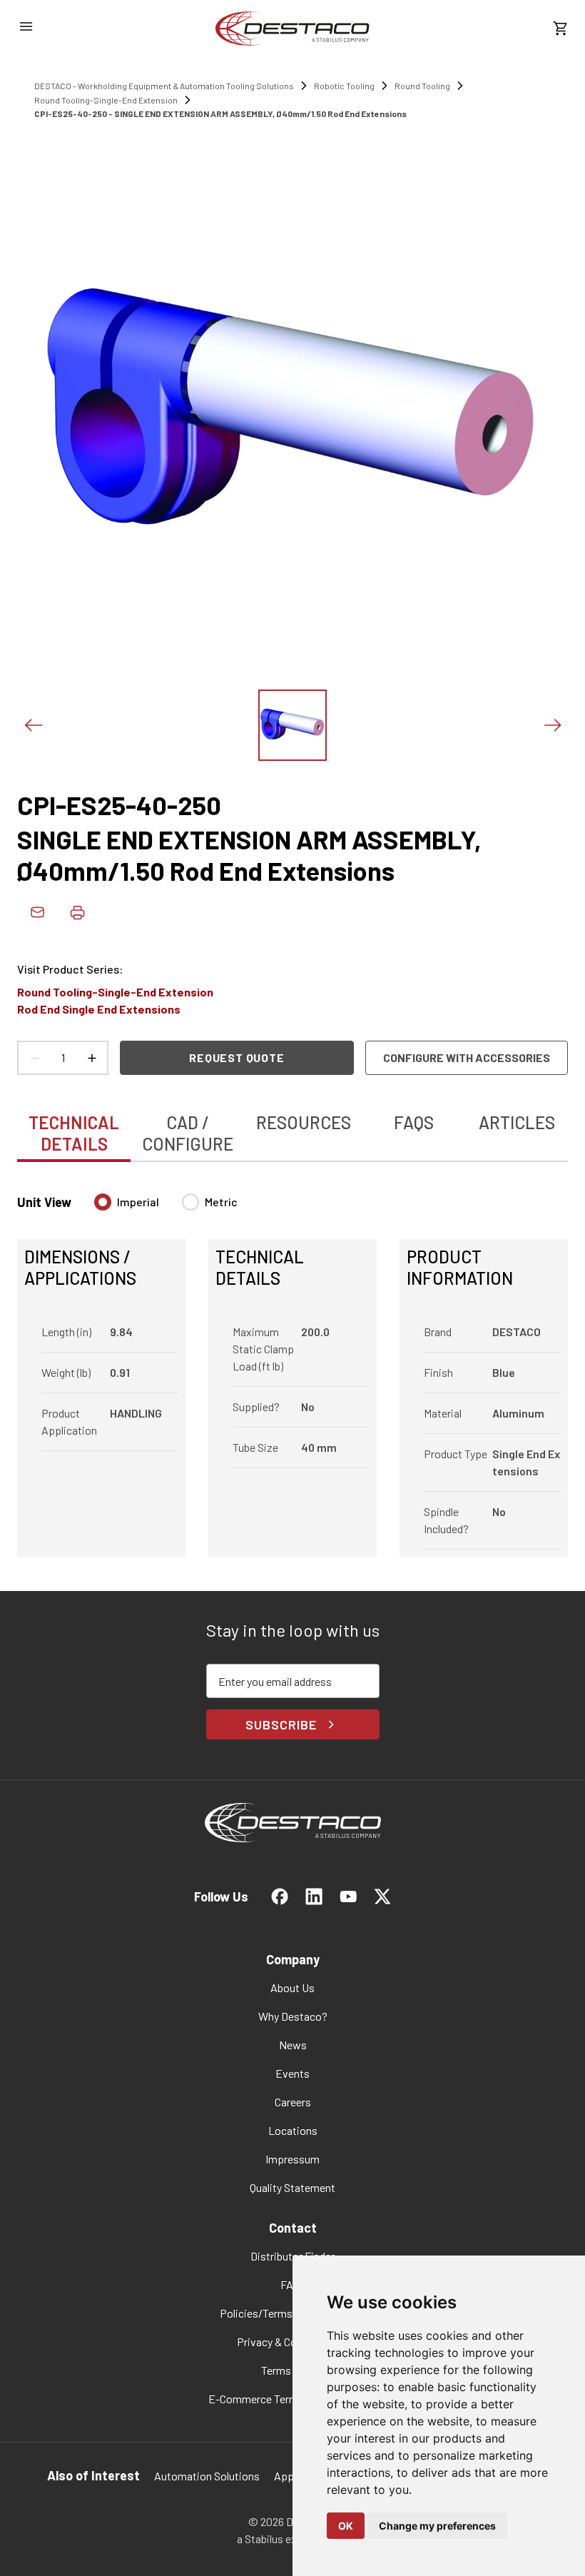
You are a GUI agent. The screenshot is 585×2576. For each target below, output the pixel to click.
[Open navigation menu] (26, 26)
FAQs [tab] (414, 1122)
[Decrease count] (34, 1058)
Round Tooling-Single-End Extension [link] (106, 100)
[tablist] (292, 1126)
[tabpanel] (292, 1367)
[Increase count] (91, 1058)
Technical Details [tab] (74, 1133)
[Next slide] (552, 725)
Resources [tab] (304, 1122)
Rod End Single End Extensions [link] (99, 1009)
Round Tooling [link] (422, 86)
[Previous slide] (33, 725)
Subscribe (281, 1724)
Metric (221, 1202)
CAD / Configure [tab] (188, 1133)
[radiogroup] (166, 1208)
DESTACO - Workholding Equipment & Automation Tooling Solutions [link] (164, 86)
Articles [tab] (517, 1122)
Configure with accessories (467, 1057)
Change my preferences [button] (437, 2526)
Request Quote (236, 1057)
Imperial (138, 1202)
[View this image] (292, 725)
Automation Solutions (207, 2476)
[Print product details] (77, 912)
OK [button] (346, 2526)
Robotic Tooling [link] (344, 86)
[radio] (103, 1202)
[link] (292, 29)
